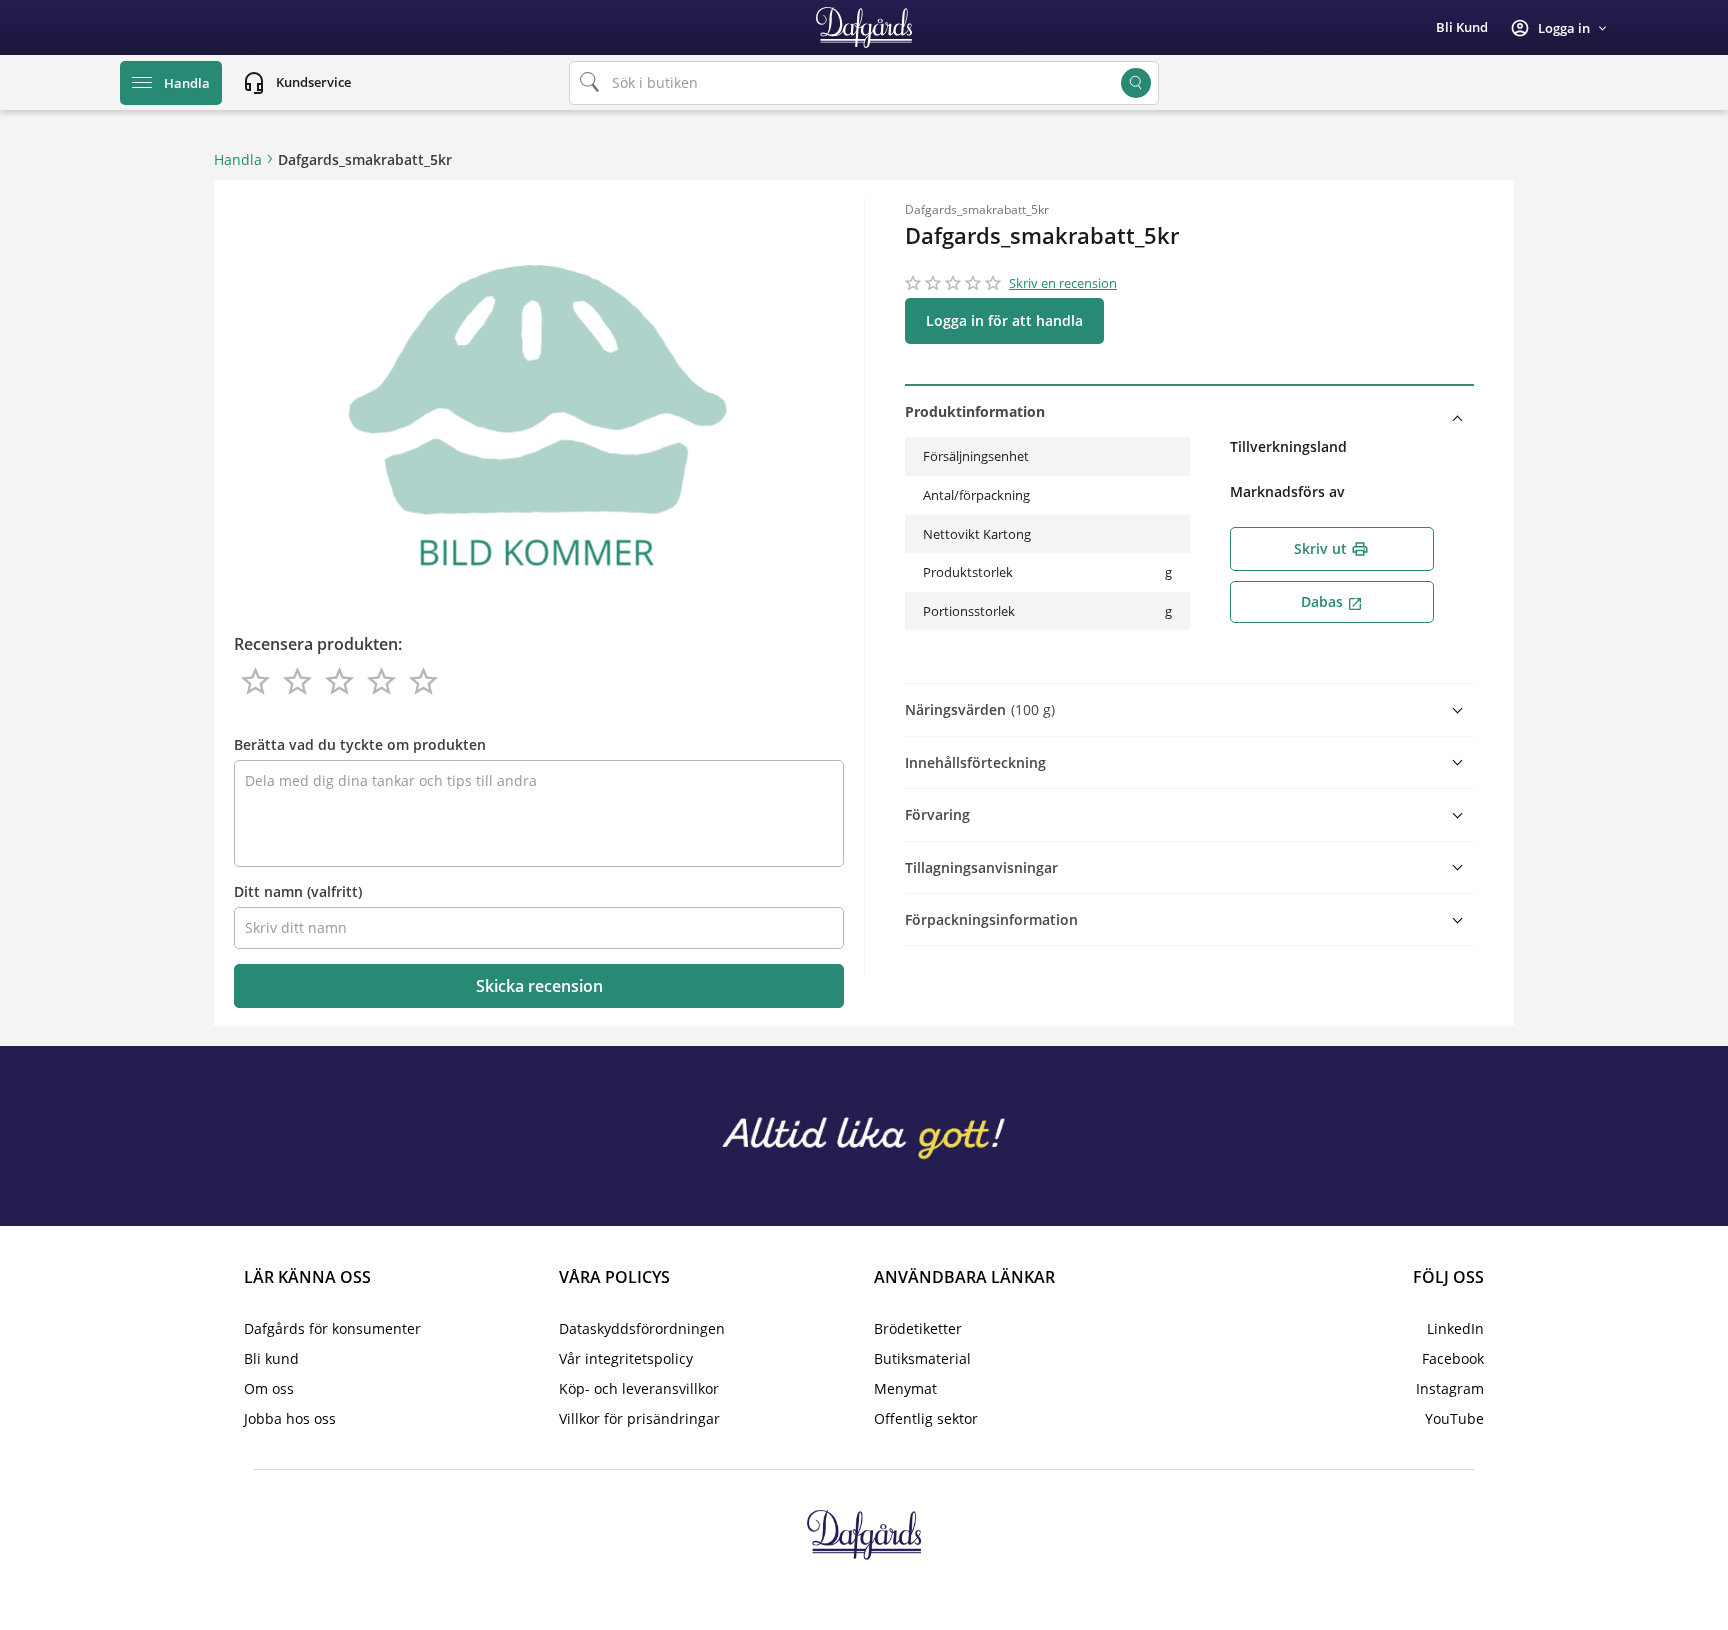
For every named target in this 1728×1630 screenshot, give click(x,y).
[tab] (1189, 411)
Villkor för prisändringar (639, 1418)
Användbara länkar (964, 1277)
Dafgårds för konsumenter (332, 1328)
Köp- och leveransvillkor (639, 1388)
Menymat (905, 1388)
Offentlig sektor (926, 1418)
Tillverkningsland (1288, 446)
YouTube (1454, 1418)
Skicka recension (539, 986)
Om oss (269, 1388)
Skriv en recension (1063, 283)
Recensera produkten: (318, 644)
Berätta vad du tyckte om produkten (360, 744)
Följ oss (1448, 1277)
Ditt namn (298, 891)
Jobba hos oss (290, 1418)
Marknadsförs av (1287, 491)
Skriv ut (1331, 548)
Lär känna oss (307, 1277)
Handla (238, 159)
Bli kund (1462, 27)
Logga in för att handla (1004, 320)
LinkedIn (1455, 1328)
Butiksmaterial (922, 1358)
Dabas (1332, 601)
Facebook (1453, 1358)
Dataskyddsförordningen (642, 1328)
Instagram (1450, 1388)
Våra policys (614, 1277)
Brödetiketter (918, 1328)
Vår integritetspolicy (626, 1358)
